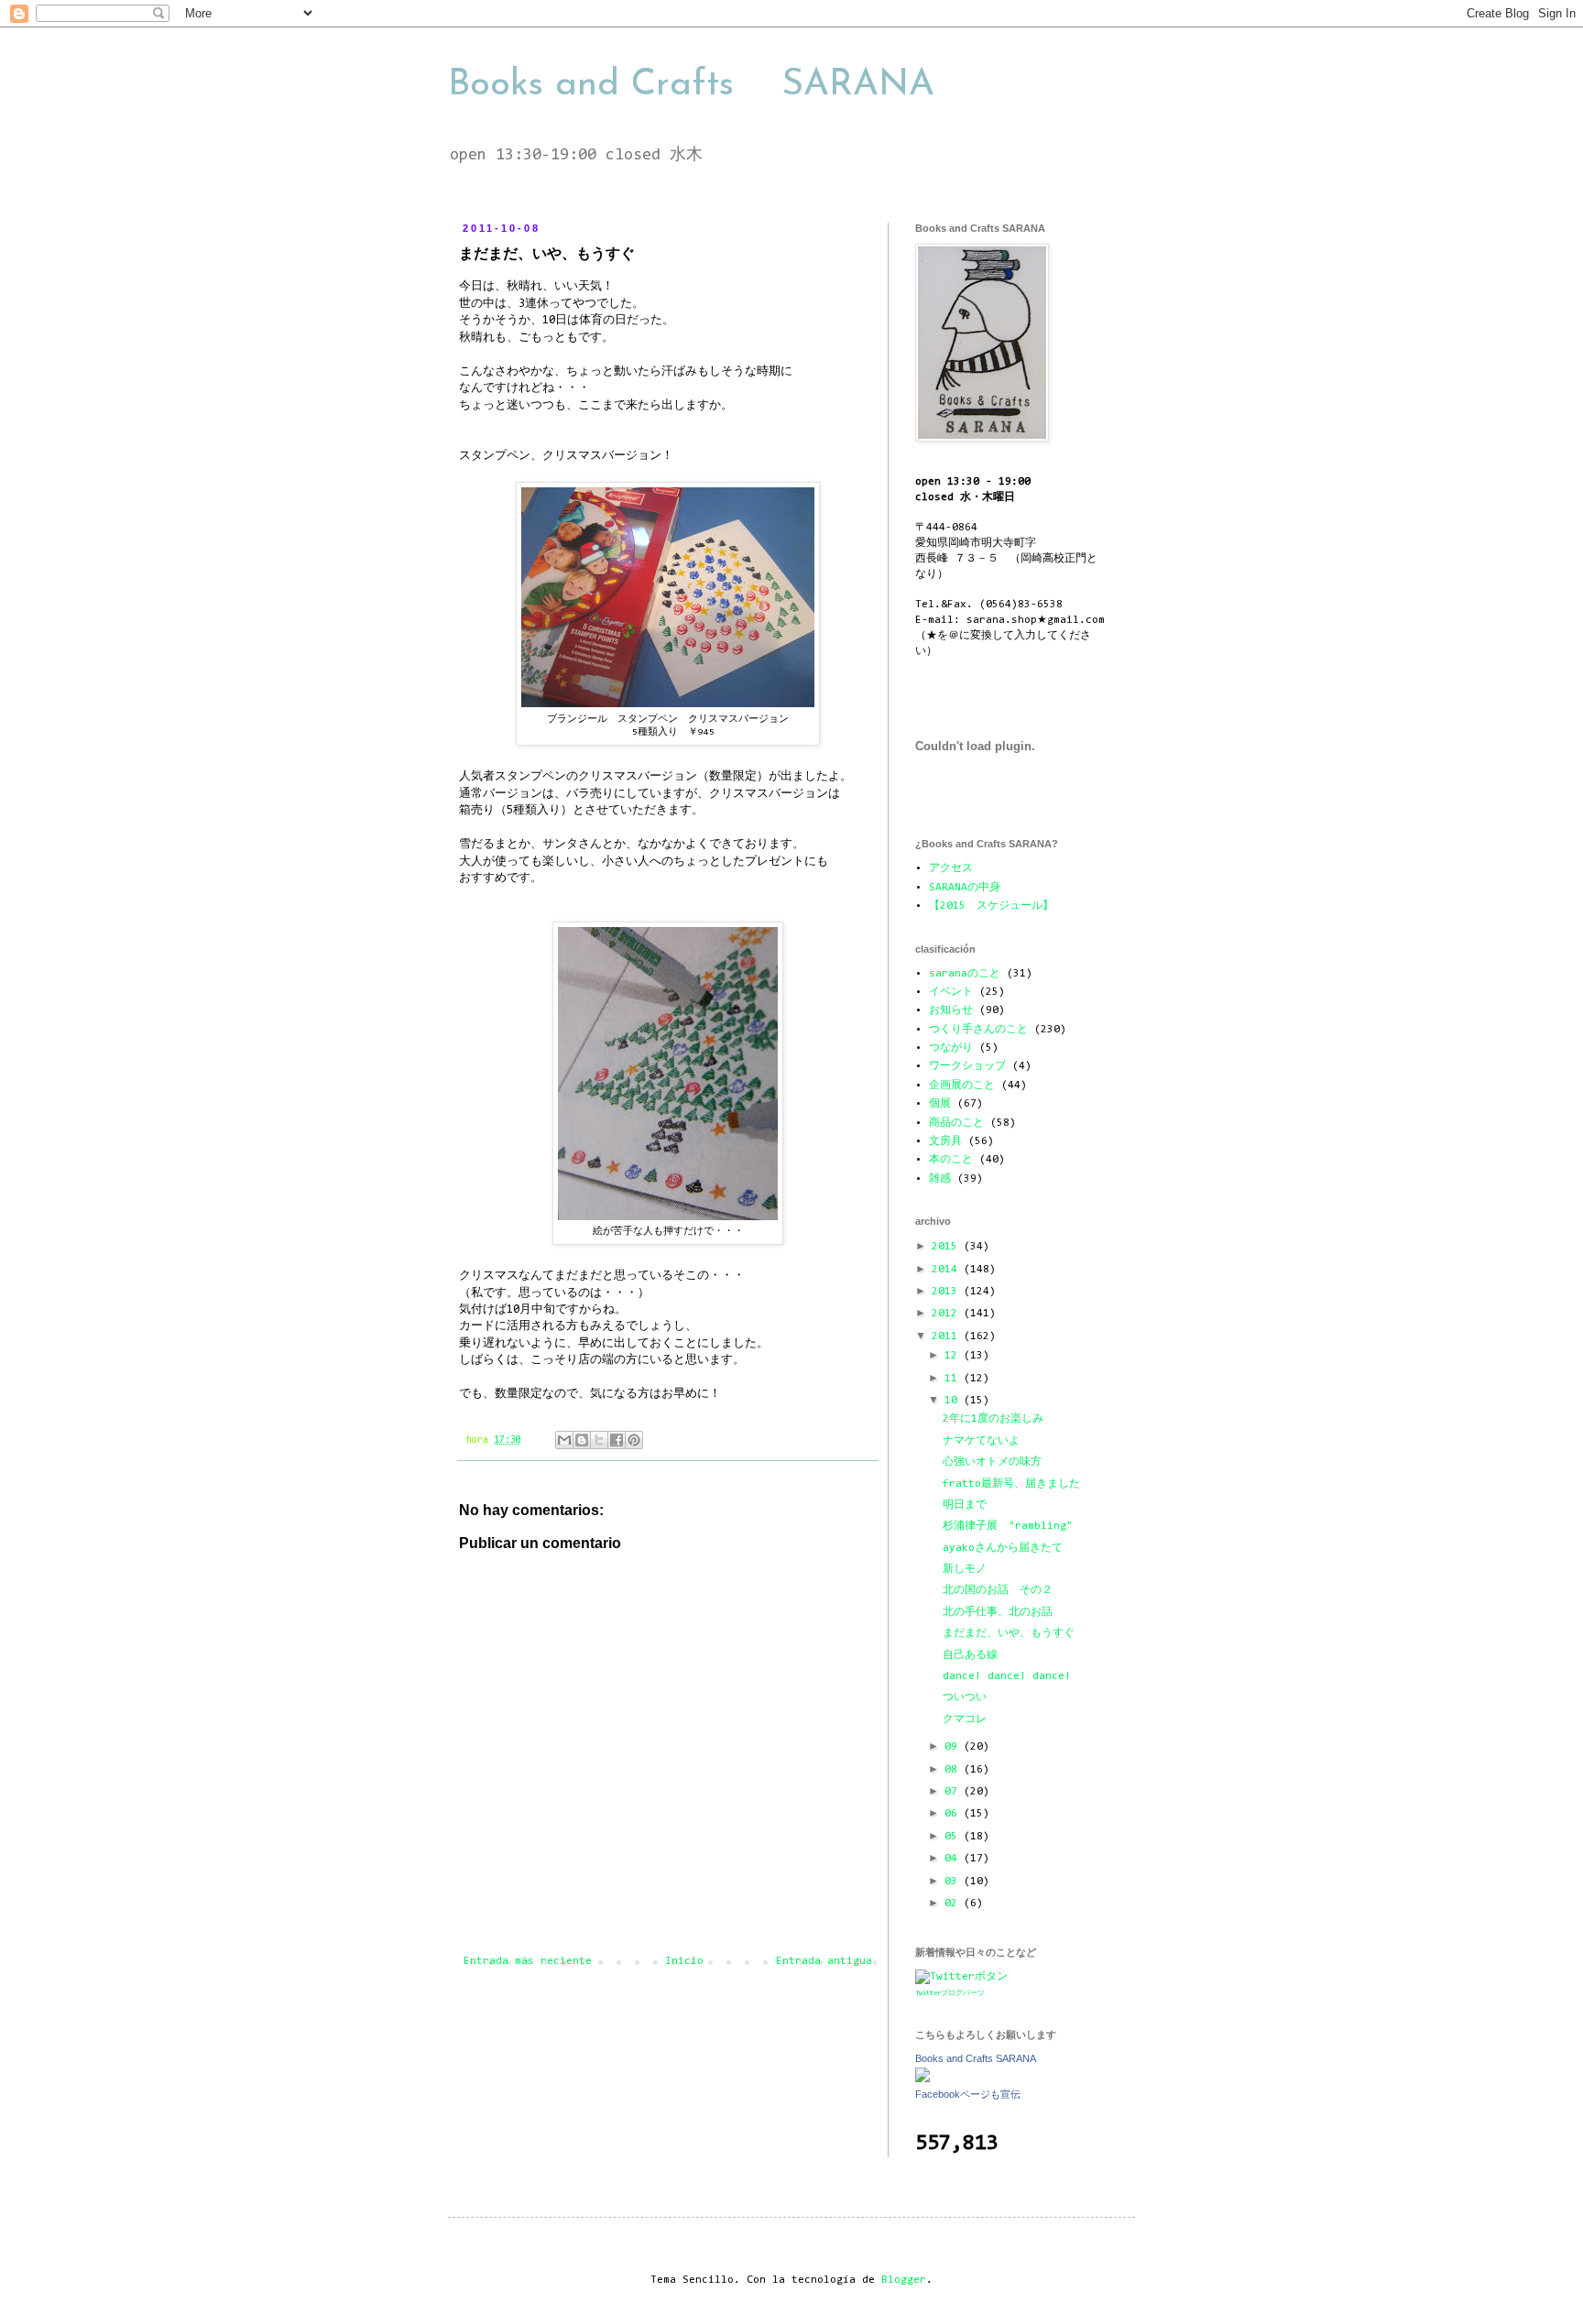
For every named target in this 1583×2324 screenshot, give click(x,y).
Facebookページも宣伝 (968, 2094)
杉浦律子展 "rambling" (1008, 1526)
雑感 (940, 1179)
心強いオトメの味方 (992, 1462)
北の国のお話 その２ (998, 1590)
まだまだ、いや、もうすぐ (1009, 1633)
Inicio (684, 1961)
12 (954, 1356)
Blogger (904, 2280)
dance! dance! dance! (1007, 1676)
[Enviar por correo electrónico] (564, 1440)
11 (954, 1379)
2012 (948, 1314)
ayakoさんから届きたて (1003, 1548)
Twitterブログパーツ (950, 1993)
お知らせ (951, 1010)
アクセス (951, 868)
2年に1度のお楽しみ (993, 1419)
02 (954, 1904)
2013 (948, 1292)
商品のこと (956, 1123)
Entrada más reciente (528, 1961)
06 (954, 1814)
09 (954, 1747)
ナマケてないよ (981, 1441)
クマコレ (965, 1719)
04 (954, 1859)
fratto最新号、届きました (1011, 1484)
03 (954, 1882)
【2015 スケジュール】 (991, 906)
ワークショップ (967, 1066)
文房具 (945, 1141)
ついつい (965, 1697)
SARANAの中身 (965, 888)
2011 (948, 1337)
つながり (951, 1048)
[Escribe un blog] (582, 1440)
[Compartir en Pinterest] (634, 1440)
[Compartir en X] (599, 1440)
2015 (948, 1247)
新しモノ (965, 1569)
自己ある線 (970, 1655)
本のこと (951, 1160)
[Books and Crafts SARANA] (923, 2079)
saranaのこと (965, 974)
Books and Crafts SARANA (691, 85)
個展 (940, 1104)
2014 (948, 1270)
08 (954, 1770)
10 (954, 1401)
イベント (951, 992)
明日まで (965, 1505)
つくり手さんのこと (978, 1030)
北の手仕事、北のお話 (998, 1612)
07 (954, 1792)
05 (954, 1837)
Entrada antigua (824, 1961)
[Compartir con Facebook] (617, 1440)
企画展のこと (962, 1086)
